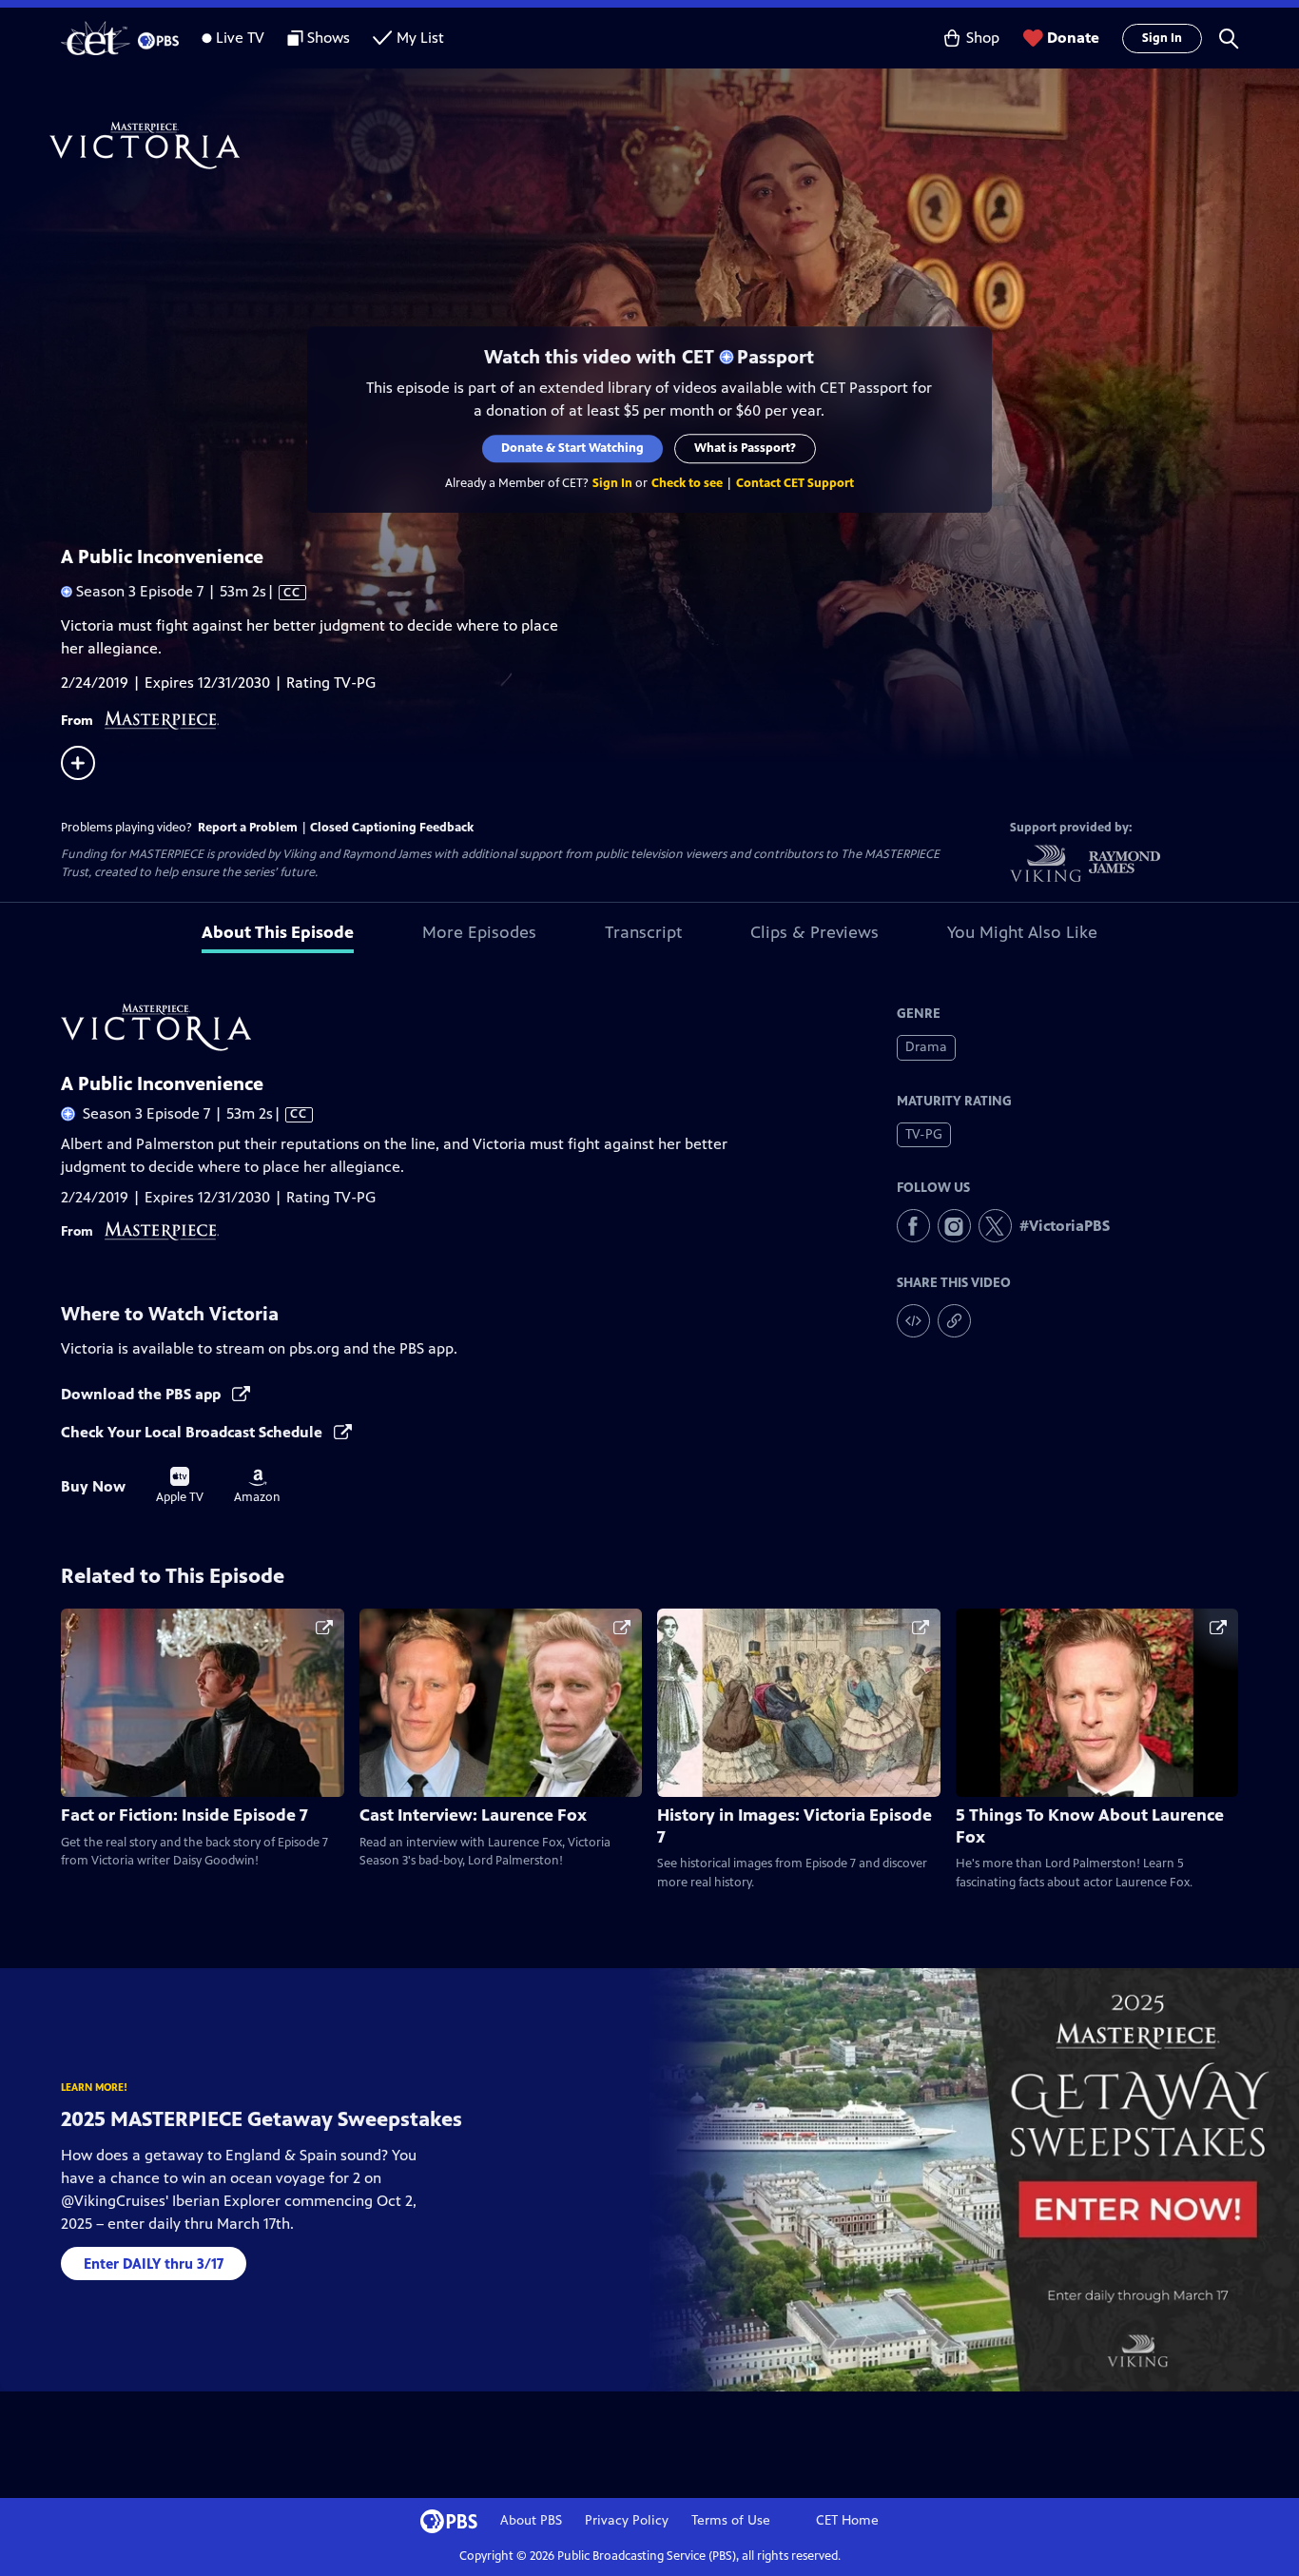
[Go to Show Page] (674, 146)
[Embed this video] (913, 1321)
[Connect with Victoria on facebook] (913, 1226)
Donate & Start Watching (573, 448)
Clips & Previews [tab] (814, 932)
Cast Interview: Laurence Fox (473, 1815)
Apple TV (180, 1486)
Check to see (687, 483)
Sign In (1162, 38)
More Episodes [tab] (479, 932)
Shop (983, 38)
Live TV (240, 38)
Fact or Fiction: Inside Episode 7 (184, 1815)
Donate (1073, 38)
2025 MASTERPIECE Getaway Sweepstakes (262, 2119)
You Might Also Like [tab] (1022, 932)
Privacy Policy (627, 2520)
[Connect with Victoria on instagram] (954, 1226)
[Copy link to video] (954, 1321)
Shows (329, 38)
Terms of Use (731, 2520)
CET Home (847, 2520)
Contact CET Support (795, 483)
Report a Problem (248, 828)
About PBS (531, 2520)
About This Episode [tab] (278, 932)
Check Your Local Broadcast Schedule (194, 1432)
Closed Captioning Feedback (392, 828)
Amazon (257, 1487)
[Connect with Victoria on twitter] (995, 1226)
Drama (926, 1047)
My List (420, 38)
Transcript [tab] (643, 932)
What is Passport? (746, 448)
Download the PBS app (143, 1394)
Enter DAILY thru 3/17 (154, 2264)
